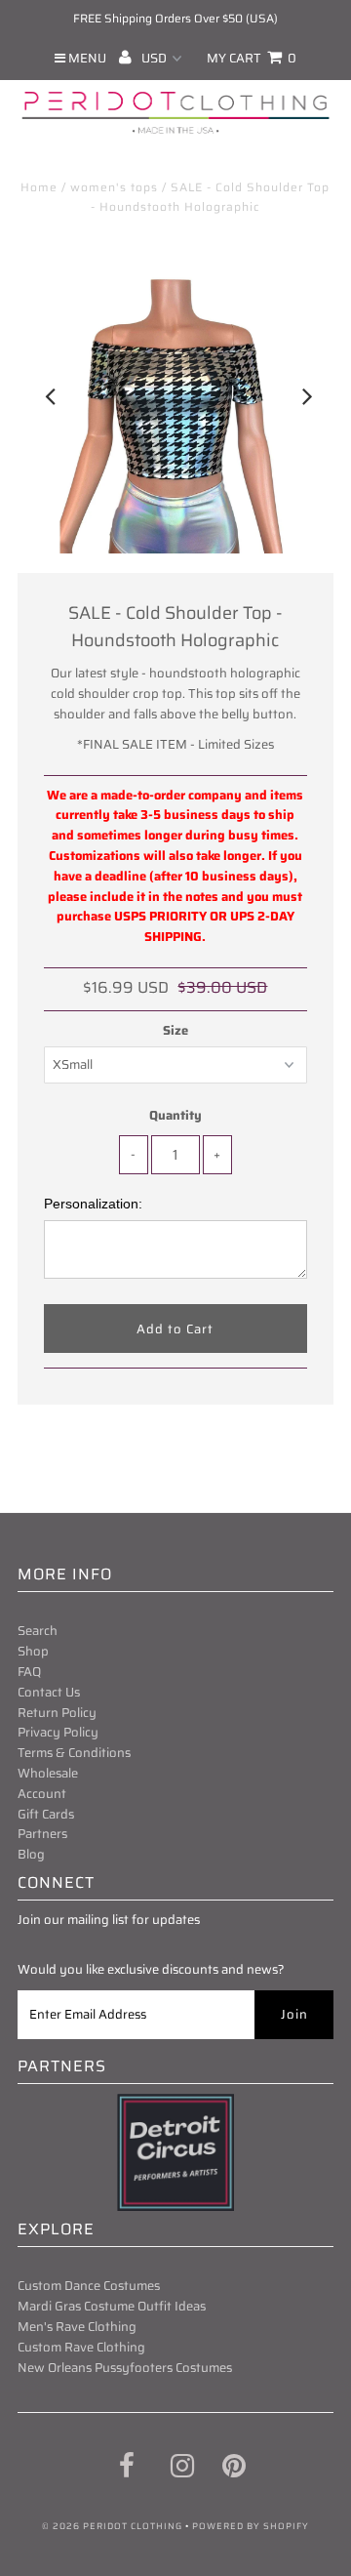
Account (42, 1794)
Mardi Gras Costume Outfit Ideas (112, 2306)
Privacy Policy (58, 1732)
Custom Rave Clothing (81, 2347)
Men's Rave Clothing (77, 2327)
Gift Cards (46, 1814)
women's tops (114, 187)
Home (39, 187)
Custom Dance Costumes (89, 2286)
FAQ (29, 1672)
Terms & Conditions (74, 1753)
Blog (31, 1854)
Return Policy (57, 1713)
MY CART (252, 58)
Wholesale (48, 1773)
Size (175, 1031)
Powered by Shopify (251, 2526)
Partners (42, 1834)
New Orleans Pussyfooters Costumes (125, 2368)
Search (38, 1631)
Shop (33, 1651)
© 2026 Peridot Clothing (112, 2526)
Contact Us (49, 1692)
